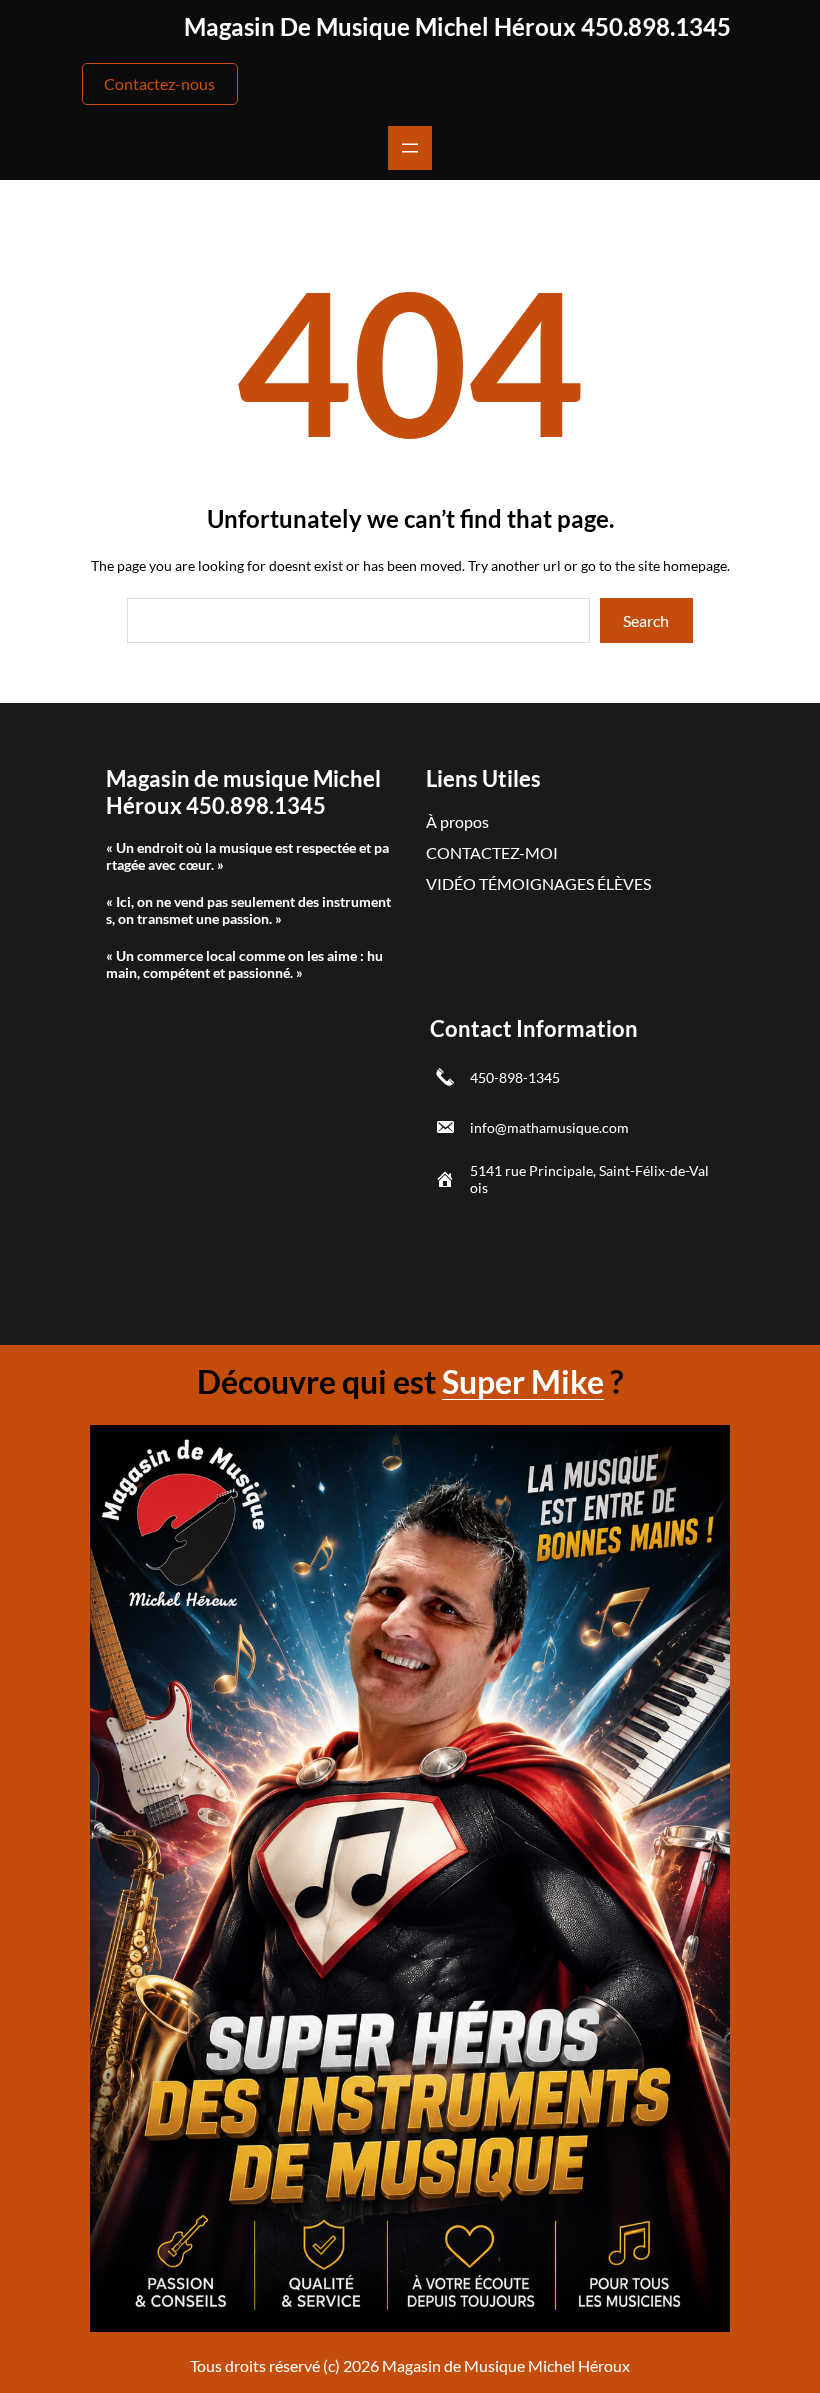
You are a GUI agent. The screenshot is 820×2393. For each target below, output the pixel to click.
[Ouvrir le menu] (410, 148)
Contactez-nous (159, 83)
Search (646, 620)
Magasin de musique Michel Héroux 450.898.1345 (457, 26)
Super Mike (523, 1381)
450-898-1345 (515, 1077)
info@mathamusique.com (549, 1127)
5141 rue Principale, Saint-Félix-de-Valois (589, 1179)
